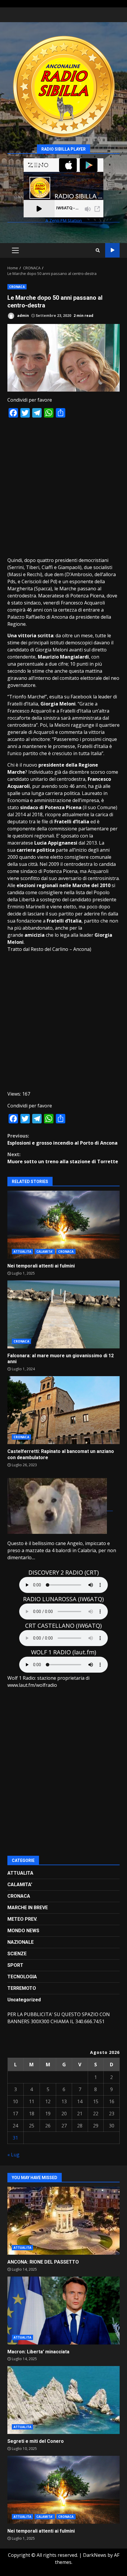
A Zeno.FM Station (64, 221)
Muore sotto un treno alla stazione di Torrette (63, 1158)
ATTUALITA (22, 1252)
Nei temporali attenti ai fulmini (63, 1225)
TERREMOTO (22, 1988)
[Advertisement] (63, 487)
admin (23, 316)
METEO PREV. (22, 1919)
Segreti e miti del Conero (63, 2400)
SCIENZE (17, 1954)
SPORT (15, 1965)
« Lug (13, 2155)
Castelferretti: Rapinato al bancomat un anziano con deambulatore (63, 1410)
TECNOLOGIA (22, 1977)
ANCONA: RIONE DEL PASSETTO (63, 2221)
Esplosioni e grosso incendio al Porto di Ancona (62, 1139)
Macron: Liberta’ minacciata (63, 2311)
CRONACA (17, 287)
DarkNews (95, 2555)
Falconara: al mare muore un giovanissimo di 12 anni (63, 1314)
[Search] (98, 250)
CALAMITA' (45, 1252)
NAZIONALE (21, 1942)
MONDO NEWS (23, 1931)
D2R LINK (112, 250)
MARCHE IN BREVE (28, 1908)
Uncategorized (24, 2000)
